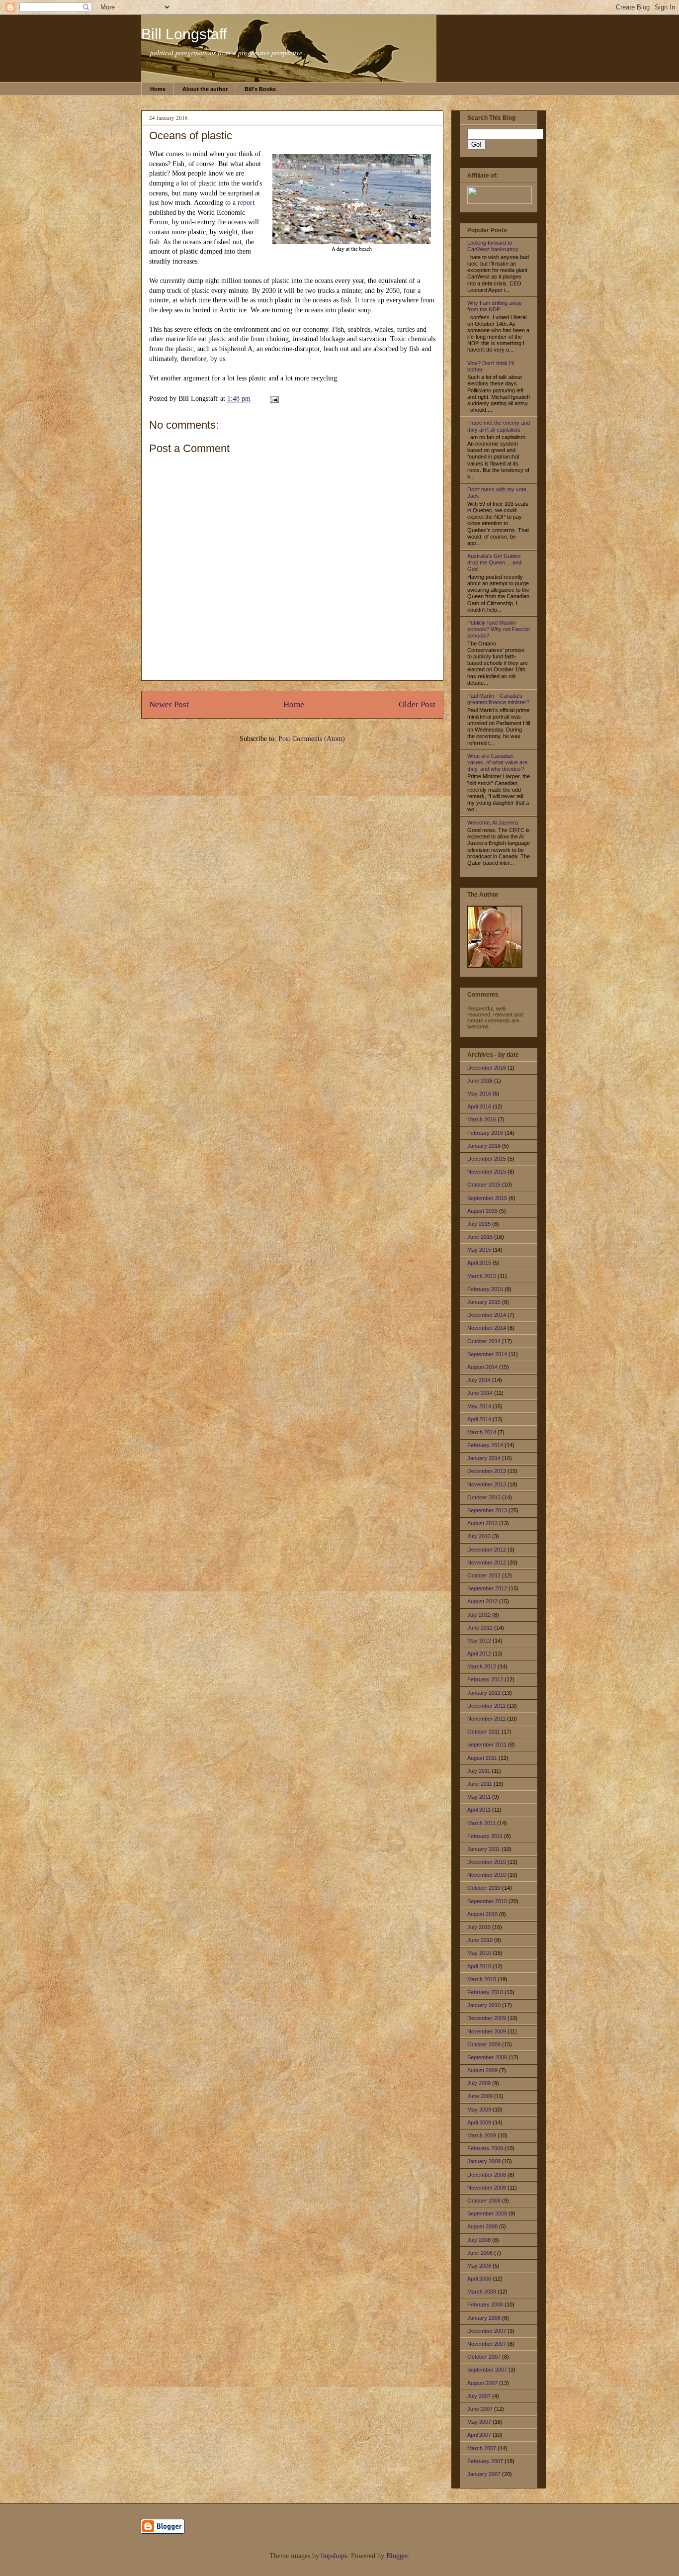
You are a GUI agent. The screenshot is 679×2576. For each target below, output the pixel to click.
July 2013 (479, 1536)
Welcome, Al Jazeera (493, 823)
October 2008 (484, 2201)
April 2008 (479, 2279)
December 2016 (487, 1068)
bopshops (334, 2556)
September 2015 (487, 1198)
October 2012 (484, 1575)
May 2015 (479, 1250)
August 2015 (482, 1211)
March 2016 (482, 1119)
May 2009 (479, 2110)
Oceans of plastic (191, 136)
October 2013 (484, 1497)
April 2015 (479, 1263)
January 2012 (484, 1693)
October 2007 (484, 2357)
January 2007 (484, 2474)
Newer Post (169, 704)
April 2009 (479, 2122)
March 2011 (481, 1823)
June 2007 (480, 2409)
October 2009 (484, 2044)
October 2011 (484, 1732)
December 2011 (486, 1706)
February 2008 (485, 2304)
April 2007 (479, 2435)
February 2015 (485, 1289)
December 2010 (487, 1862)
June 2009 (480, 2096)
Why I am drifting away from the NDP (495, 306)
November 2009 (487, 2031)
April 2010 (479, 1966)
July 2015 (479, 1224)
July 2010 (479, 1927)
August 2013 (482, 1523)
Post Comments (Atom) (312, 739)
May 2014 (479, 1406)
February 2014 (485, 1445)
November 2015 (487, 1172)
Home (158, 89)
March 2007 (482, 2448)
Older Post (417, 704)
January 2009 (484, 2161)
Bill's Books (260, 89)
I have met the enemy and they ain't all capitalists (499, 426)
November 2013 (487, 1484)
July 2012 (479, 1615)
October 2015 (484, 1185)
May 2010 (479, 1953)
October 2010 (484, 1888)
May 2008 (479, 2266)
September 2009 (487, 2057)
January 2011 (484, 1849)
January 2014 (484, 1458)
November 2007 (487, 2344)
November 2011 (486, 1719)
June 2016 (480, 1081)
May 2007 (479, 2422)
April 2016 (479, 1106)
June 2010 (480, 1940)
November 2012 (487, 1563)
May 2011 (479, 1797)
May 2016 (479, 1094)
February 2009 (485, 2148)
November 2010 (487, 1875)
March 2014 (482, 1432)
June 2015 (480, 1237)
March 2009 (482, 2135)
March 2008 (482, 2292)
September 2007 (487, 2370)
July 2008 (479, 2240)
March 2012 (482, 1666)
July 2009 (479, 2083)
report (246, 203)
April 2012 (479, 1654)
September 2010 (487, 1901)
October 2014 (484, 1341)
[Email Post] (273, 399)
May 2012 (479, 1641)
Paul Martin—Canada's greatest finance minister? (498, 699)
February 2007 (485, 2461)
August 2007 (482, 2383)
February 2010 (485, 1992)
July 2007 (479, 2396)
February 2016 (485, 1133)
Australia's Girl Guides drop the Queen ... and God (494, 562)
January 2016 (484, 1146)
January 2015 (484, 1302)
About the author (205, 89)
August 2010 (482, 1914)
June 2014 (480, 1393)
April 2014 (479, 1419)
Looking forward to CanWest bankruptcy (493, 246)
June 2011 (480, 1784)
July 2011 (479, 1771)
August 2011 (482, 1758)
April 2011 (479, 1810)
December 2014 (487, 1315)
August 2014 (482, 1367)
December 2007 (487, 2331)
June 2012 (480, 1628)
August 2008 (482, 2226)
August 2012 (482, 1601)
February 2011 (485, 1836)
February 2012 (485, 1679)
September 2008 (487, 2213)
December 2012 (487, 1550)
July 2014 (479, 1380)
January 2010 (484, 2005)
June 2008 (480, 2253)
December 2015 (487, 1159)
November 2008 (487, 2188)
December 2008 (487, 2175)
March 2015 (482, 1276)
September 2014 (487, 1354)
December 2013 (487, 1471)
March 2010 (482, 1979)
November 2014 (487, 1328)
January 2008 (484, 2318)
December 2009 (487, 2018)
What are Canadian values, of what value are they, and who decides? (497, 762)
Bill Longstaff (184, 34)
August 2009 (482, 2070)
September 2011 (487, 1745)
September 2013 (487, 1510)
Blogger (397, 2556)
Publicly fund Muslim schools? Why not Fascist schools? (499, 629)
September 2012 (487, 1588)
